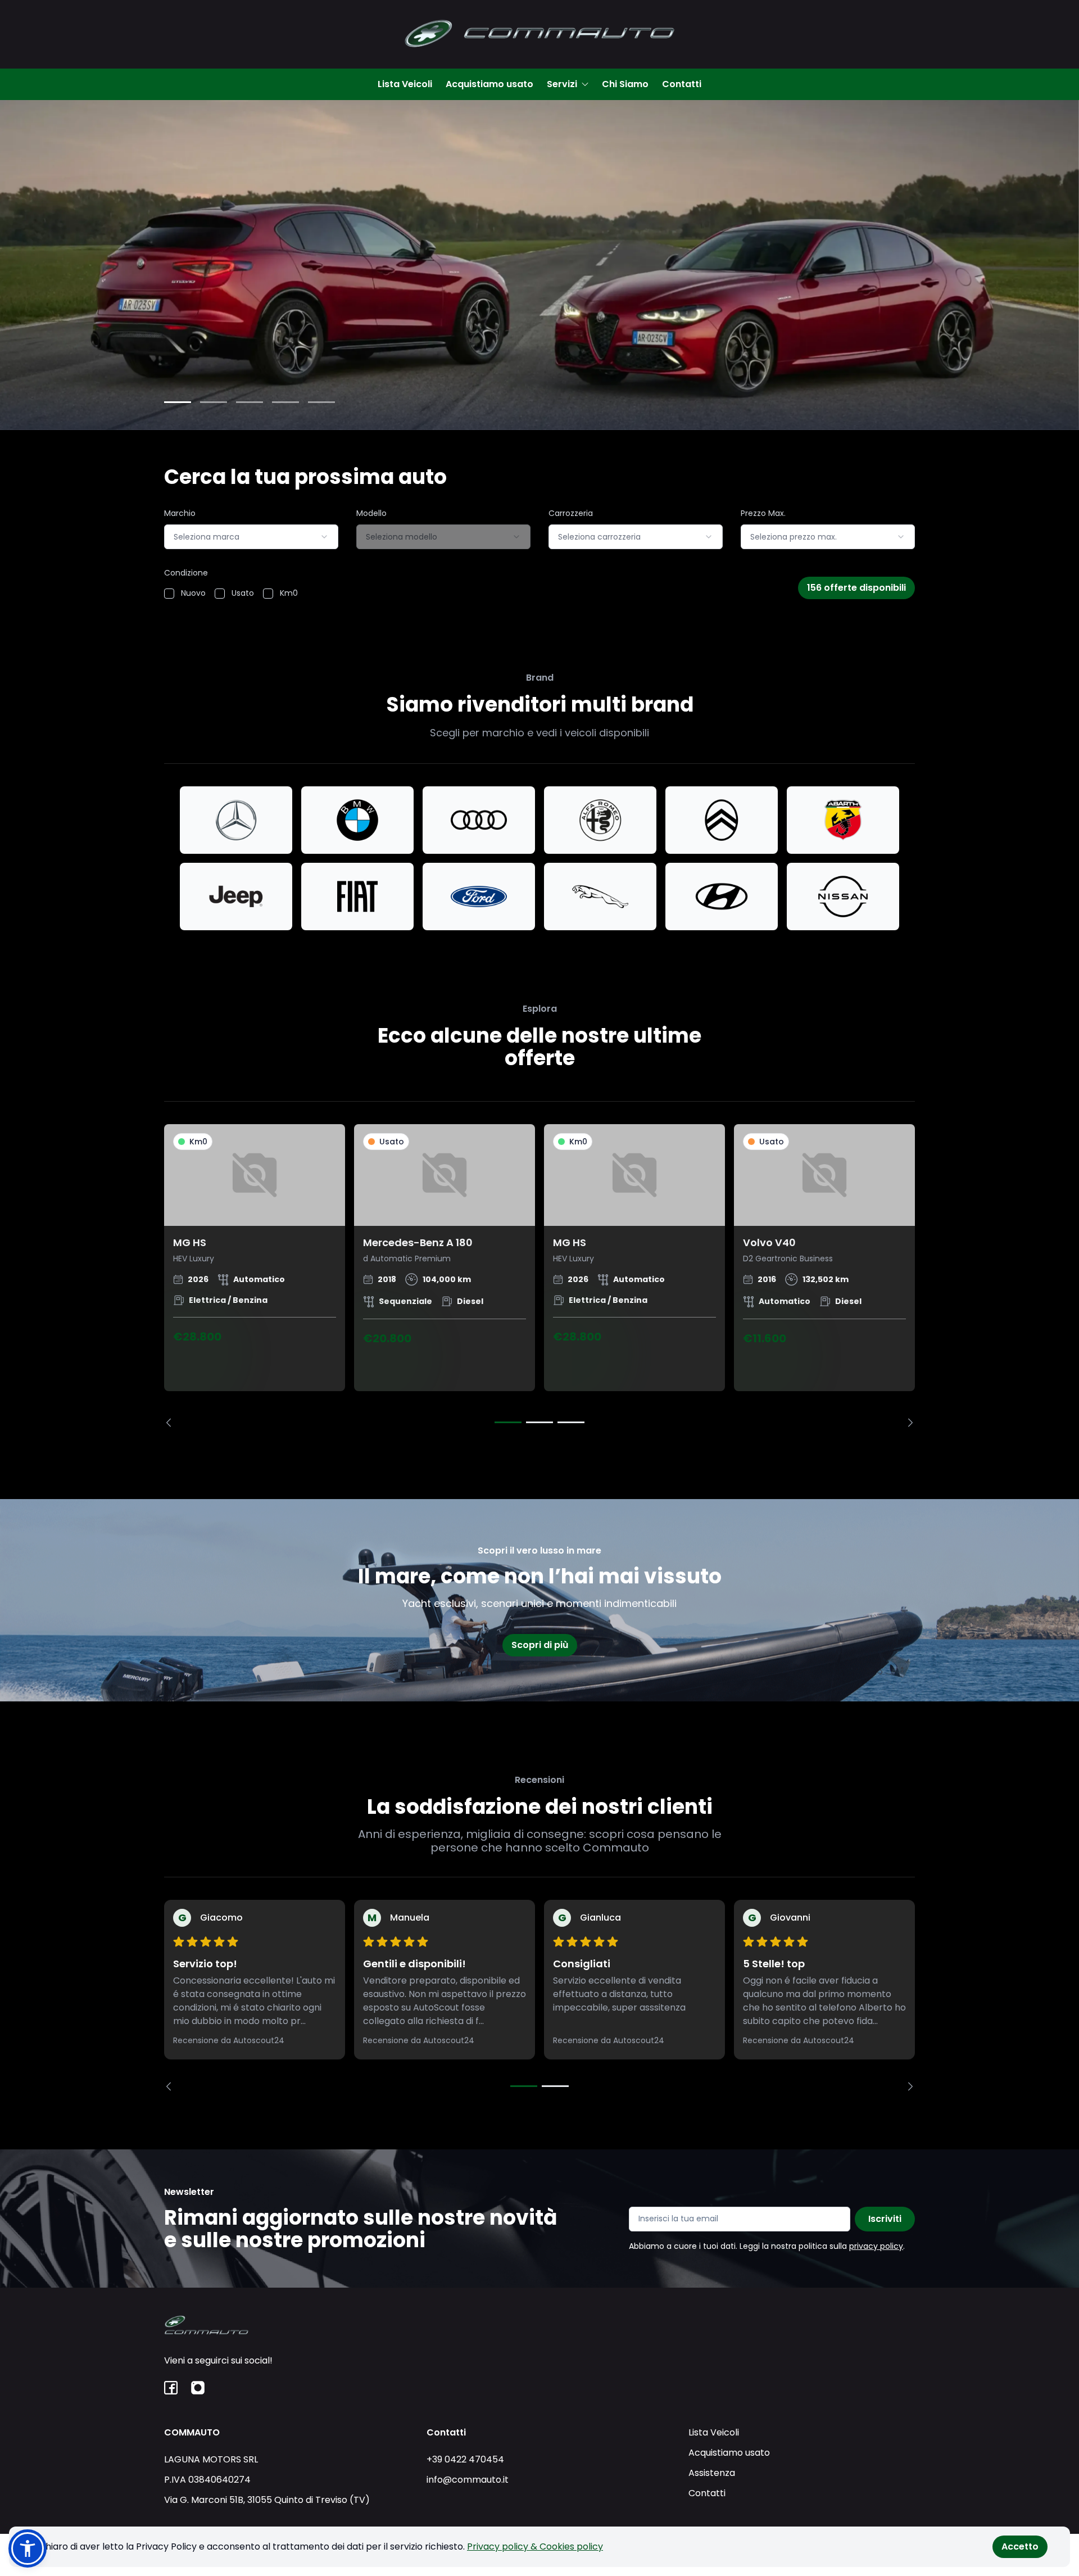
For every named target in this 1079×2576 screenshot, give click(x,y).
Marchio (180, 513)
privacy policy (876, 2246)
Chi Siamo (625, 84)
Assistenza (712, 2473)
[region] (539, 1276)
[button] (28, 2548)
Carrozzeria (571, 513)
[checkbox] (169, 594)
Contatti (682, 84)
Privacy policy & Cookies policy (535, 2546)
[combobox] (251, 537)
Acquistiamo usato (489, 84)
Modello (371, 513)
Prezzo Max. (763, 513)
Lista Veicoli (405, 84)
